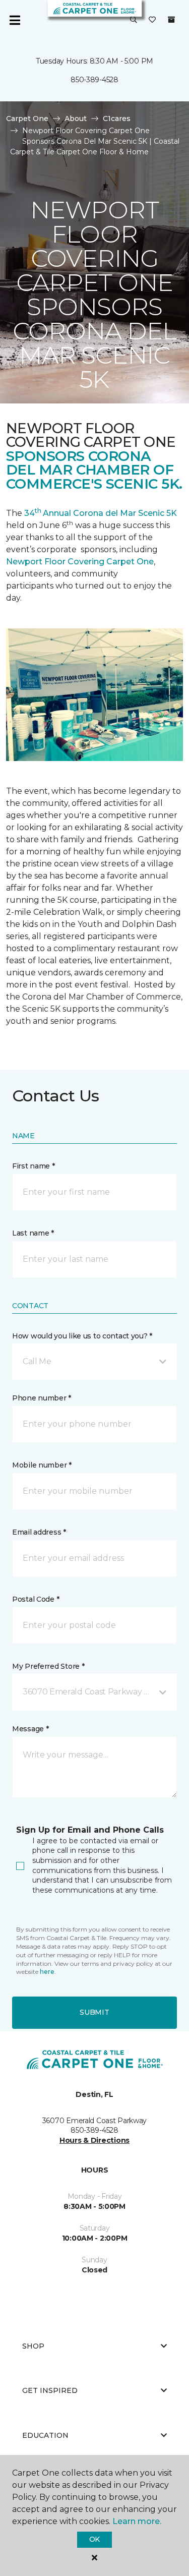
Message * (30, 1729)
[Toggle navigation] (15, 20)
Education (45, 2435)
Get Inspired (50, 2390)
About (76, 119)
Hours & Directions (94, 2140)
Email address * (39, 1532)
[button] (134, 20)
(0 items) (171, 20)
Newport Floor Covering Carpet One (80, 562)
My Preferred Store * (48, 1666)
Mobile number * (42, 1465)
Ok (94, 2539)
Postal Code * (36, 1599)
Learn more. (137, 2521)
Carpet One (27, 119)
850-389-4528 (94, 80)
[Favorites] (152, 20)
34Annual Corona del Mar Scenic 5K (101, 513)
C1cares (117, 119)
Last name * (33, 1233)
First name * (34, 1166)
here (47, 1972)
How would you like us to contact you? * (82, 1336)
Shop (33, 2346)
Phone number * (42, 1398)
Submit (94, 2012)
